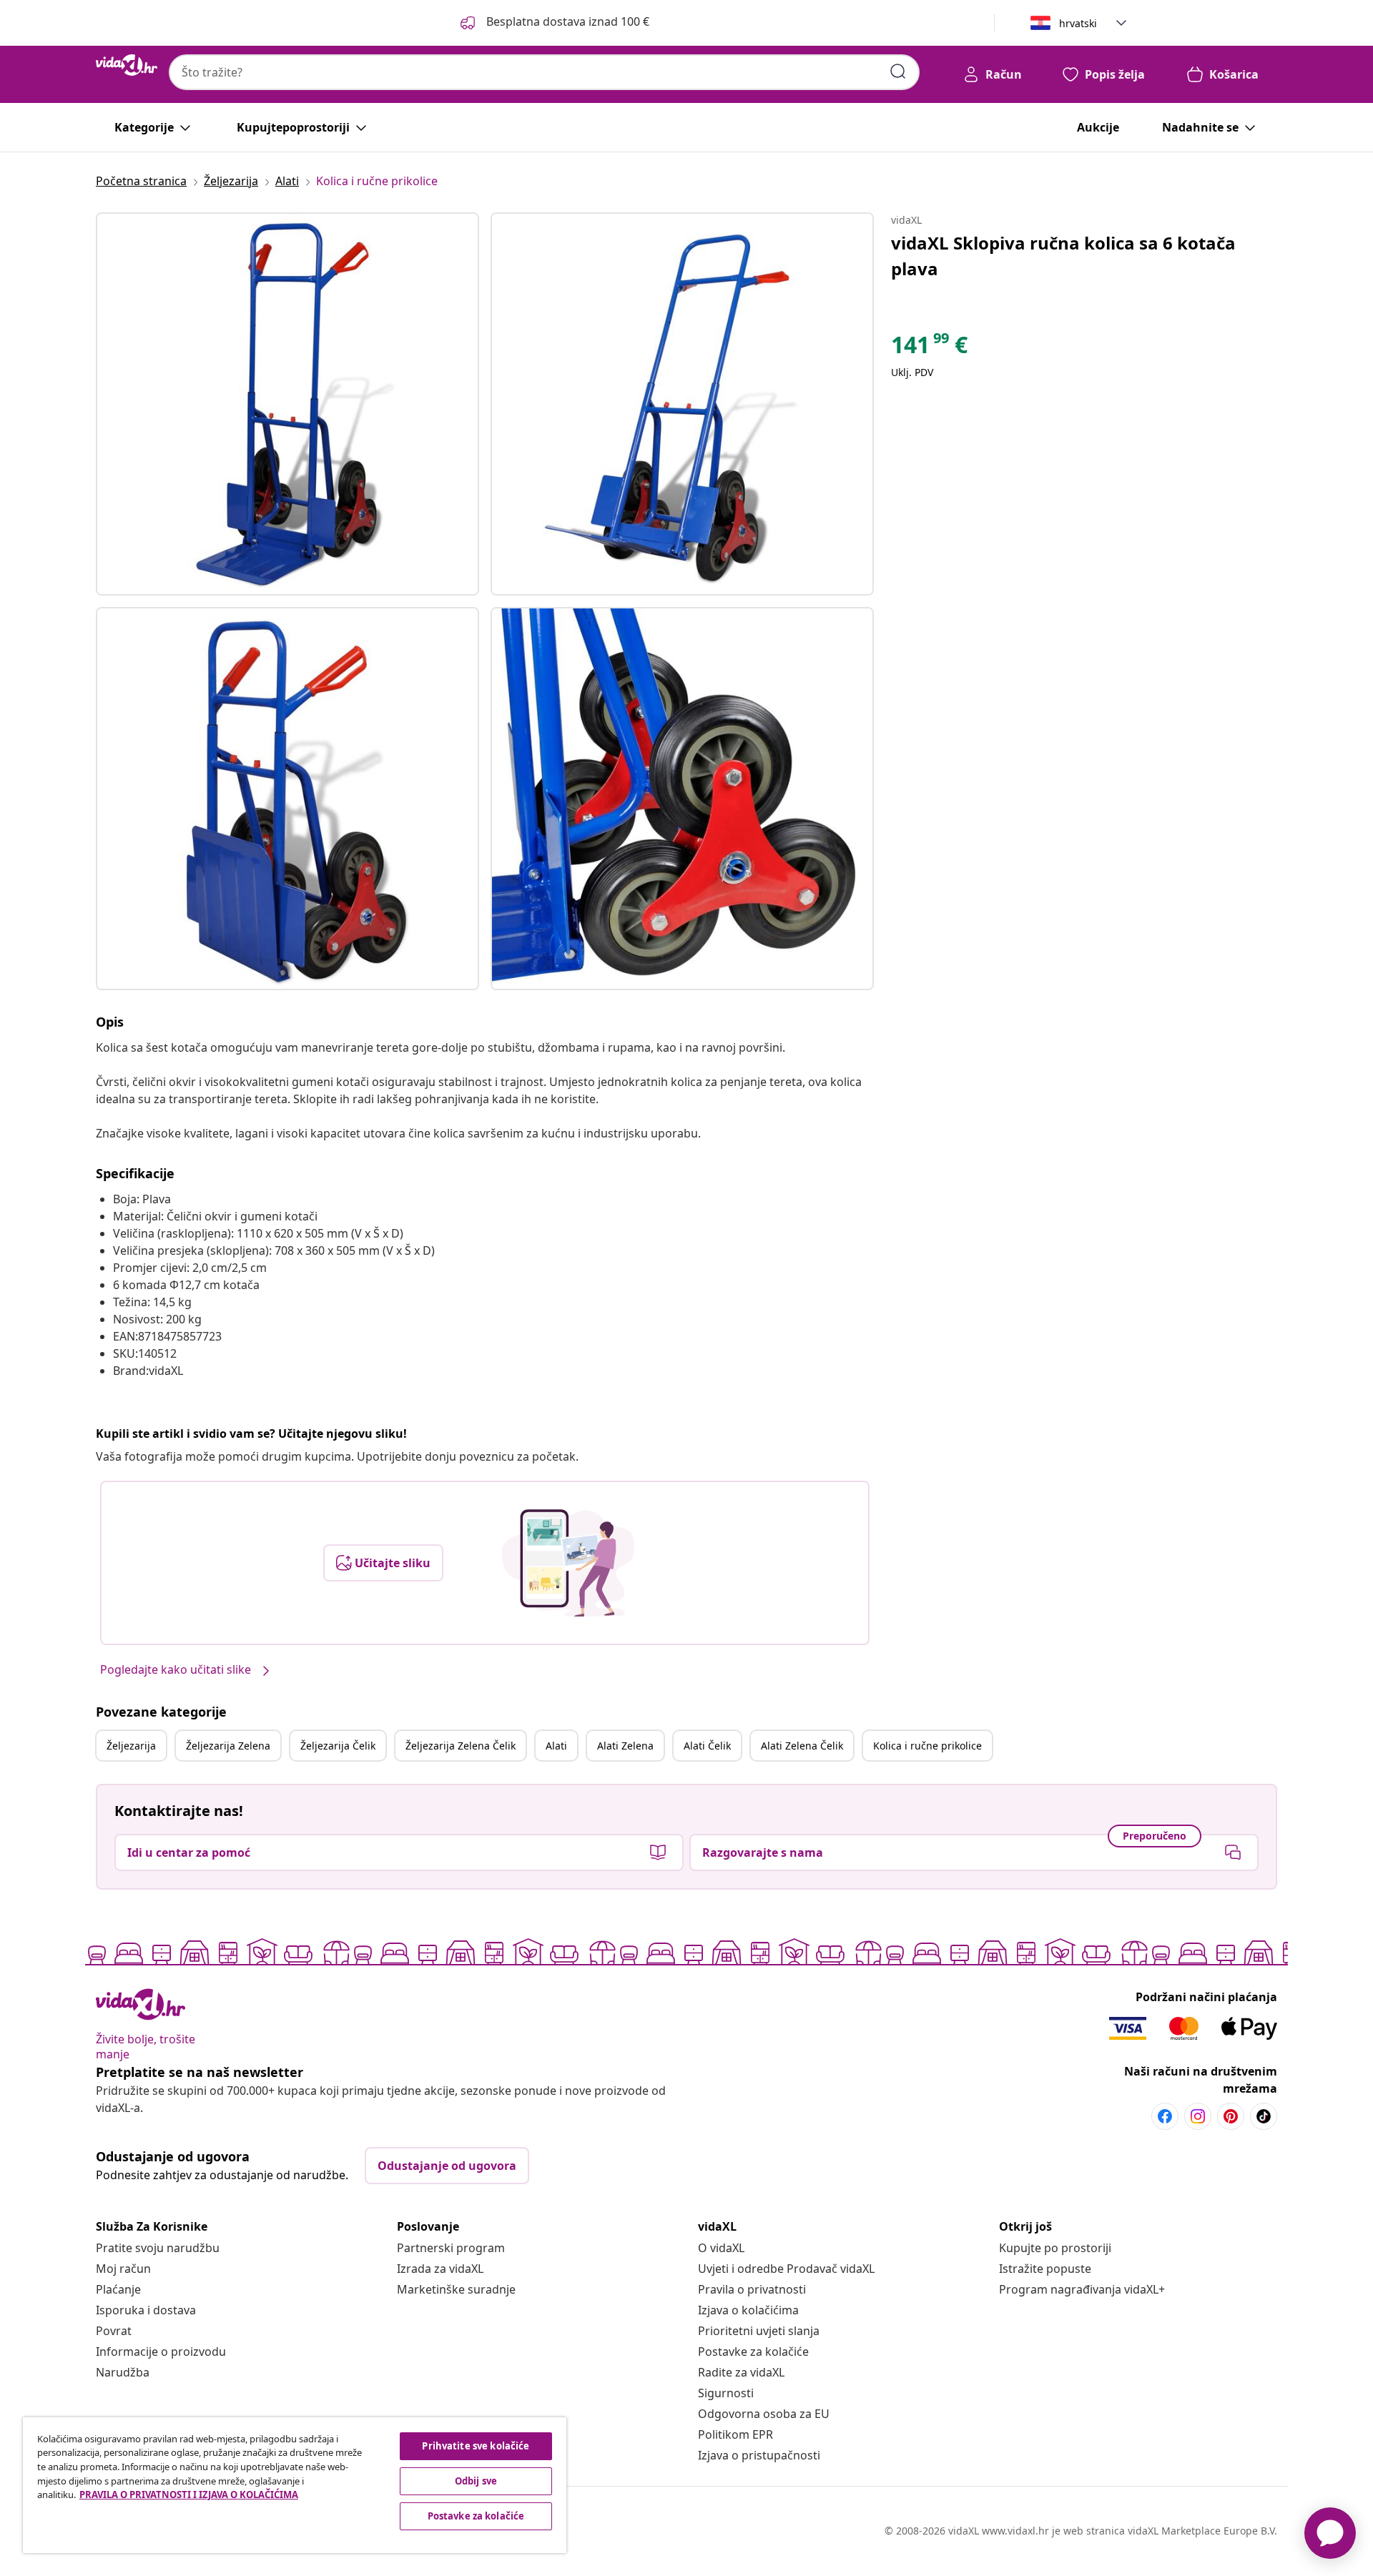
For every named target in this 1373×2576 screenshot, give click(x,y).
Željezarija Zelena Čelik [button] (461, 1746)
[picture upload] (568, 1563)
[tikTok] (1264, 2116)
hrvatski (1078, 23)
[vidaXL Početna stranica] (127, 65)
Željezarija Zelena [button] (228, 1746)
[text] (929, 348)
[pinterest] (1231, 2116)
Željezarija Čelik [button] (338, 1746)
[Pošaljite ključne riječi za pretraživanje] (898, 71)
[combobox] (544, 72)
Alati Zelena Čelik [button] (802, 1746)
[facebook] (1165, 2116)
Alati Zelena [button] (625, 1746)
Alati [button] (556, 1746)
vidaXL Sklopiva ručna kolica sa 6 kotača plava (1063, 256)
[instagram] (1198, 2116)
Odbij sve (476, 2481)
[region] (295, 2485)
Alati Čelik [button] (707, 1746)
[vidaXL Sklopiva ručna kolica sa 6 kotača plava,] (287, 404)
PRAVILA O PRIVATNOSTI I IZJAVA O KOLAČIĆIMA (189, 2494)
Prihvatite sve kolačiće (476, 2446)
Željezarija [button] (131, 1746)
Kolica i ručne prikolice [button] (927, 1746)
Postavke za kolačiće (753, 2352)
